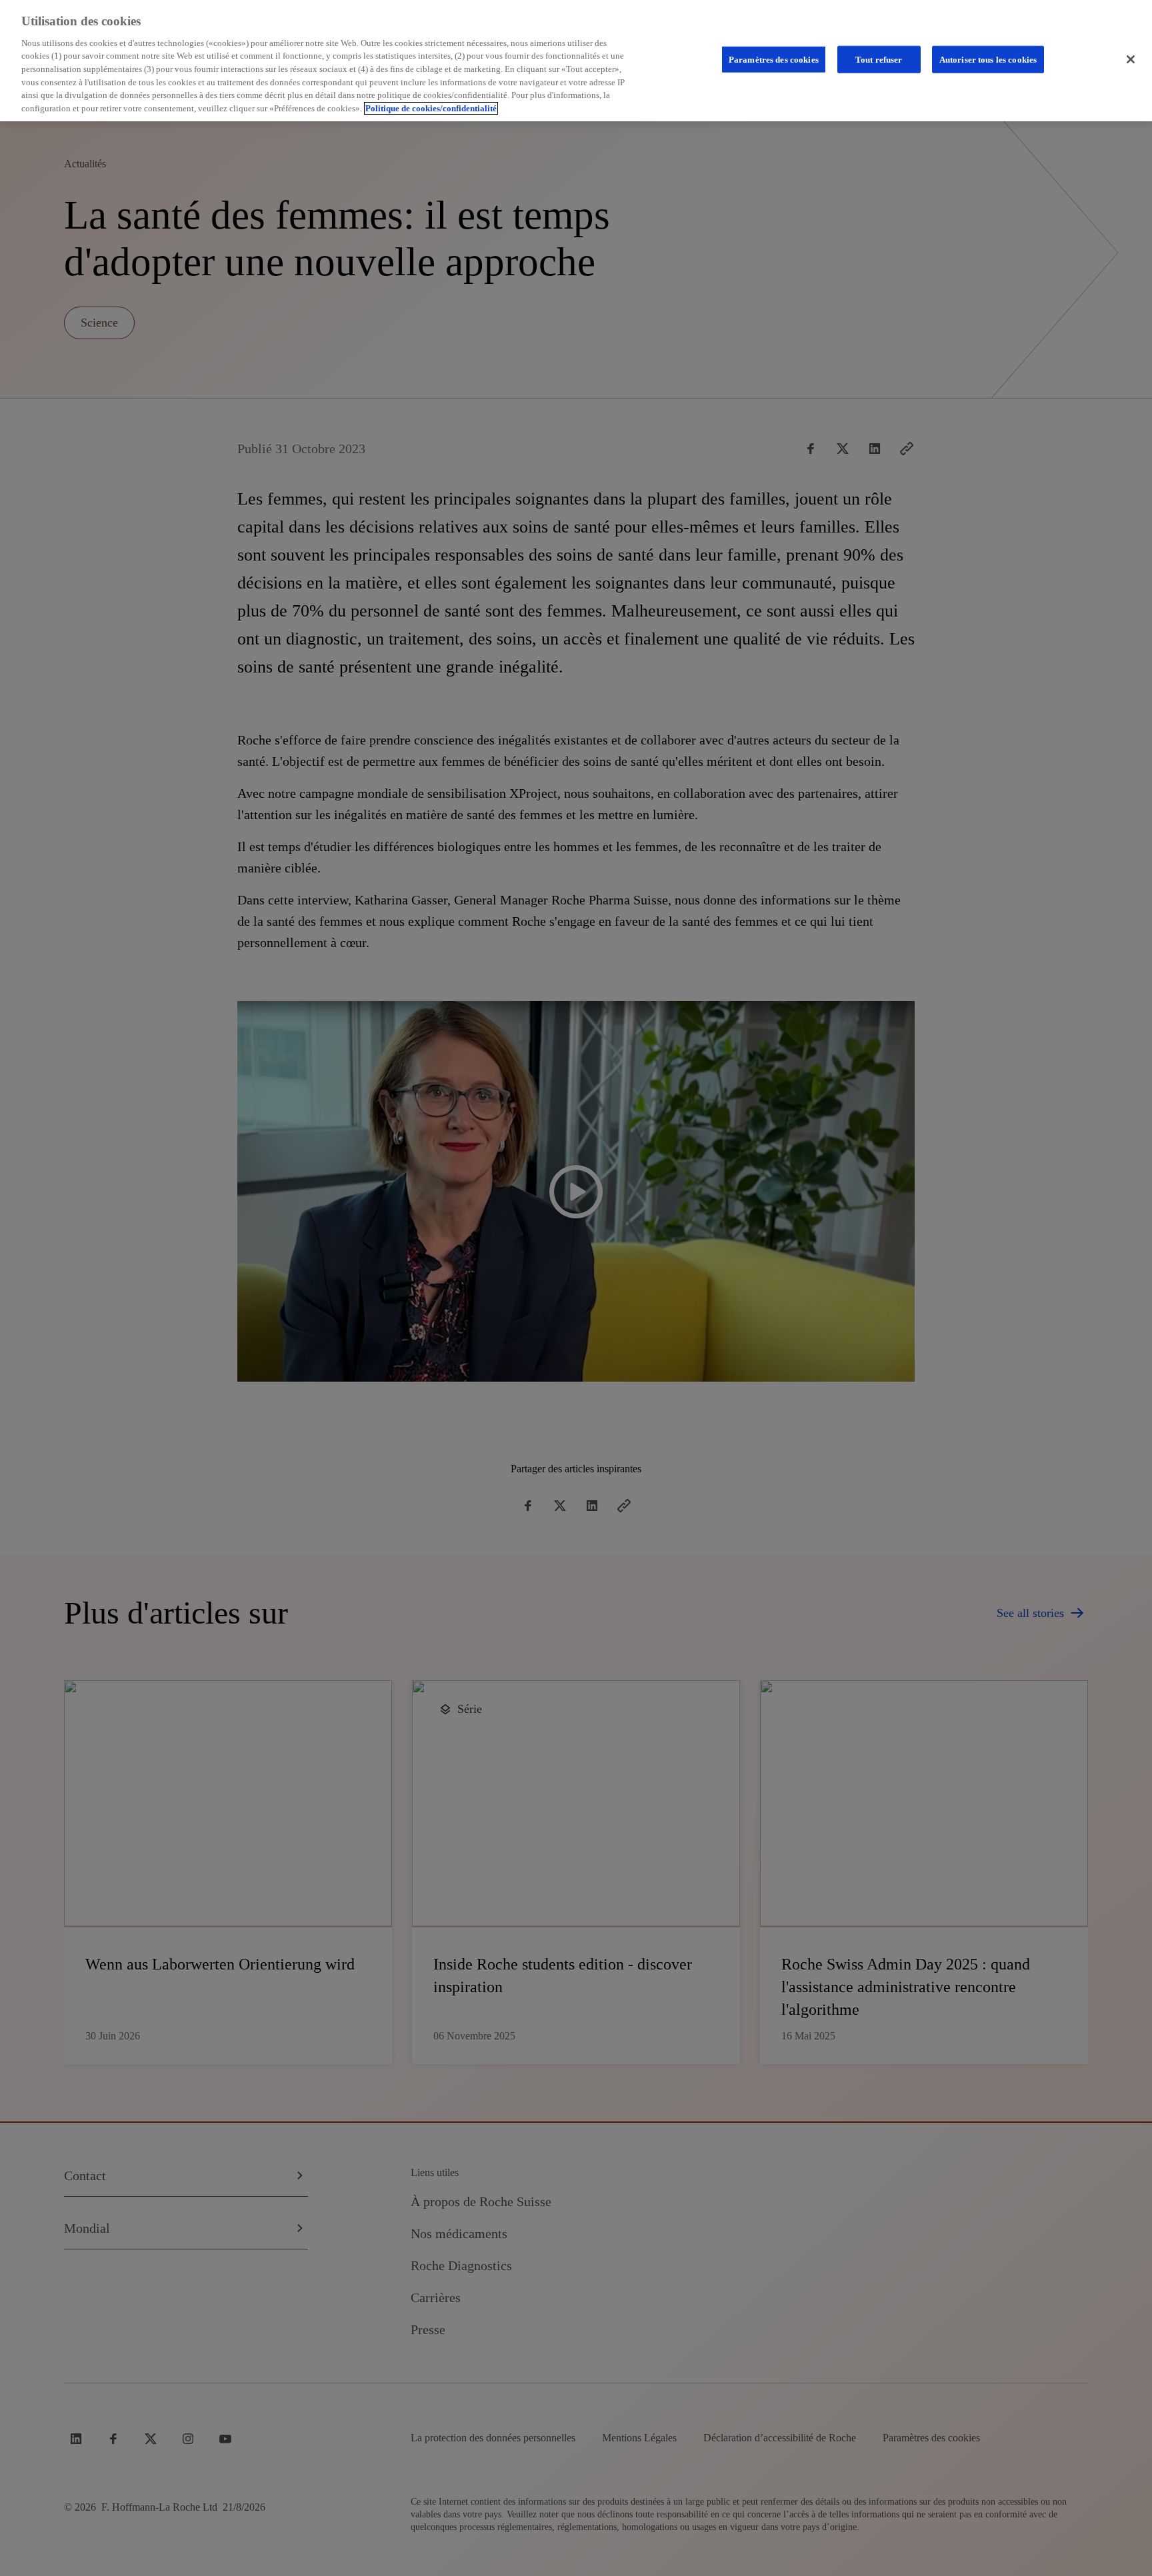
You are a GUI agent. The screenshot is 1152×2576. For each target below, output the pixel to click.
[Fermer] (1131, 59)
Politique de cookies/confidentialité (431, 108)
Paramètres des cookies (774, 60)
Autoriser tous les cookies (988, 60)
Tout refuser (879, 60)
